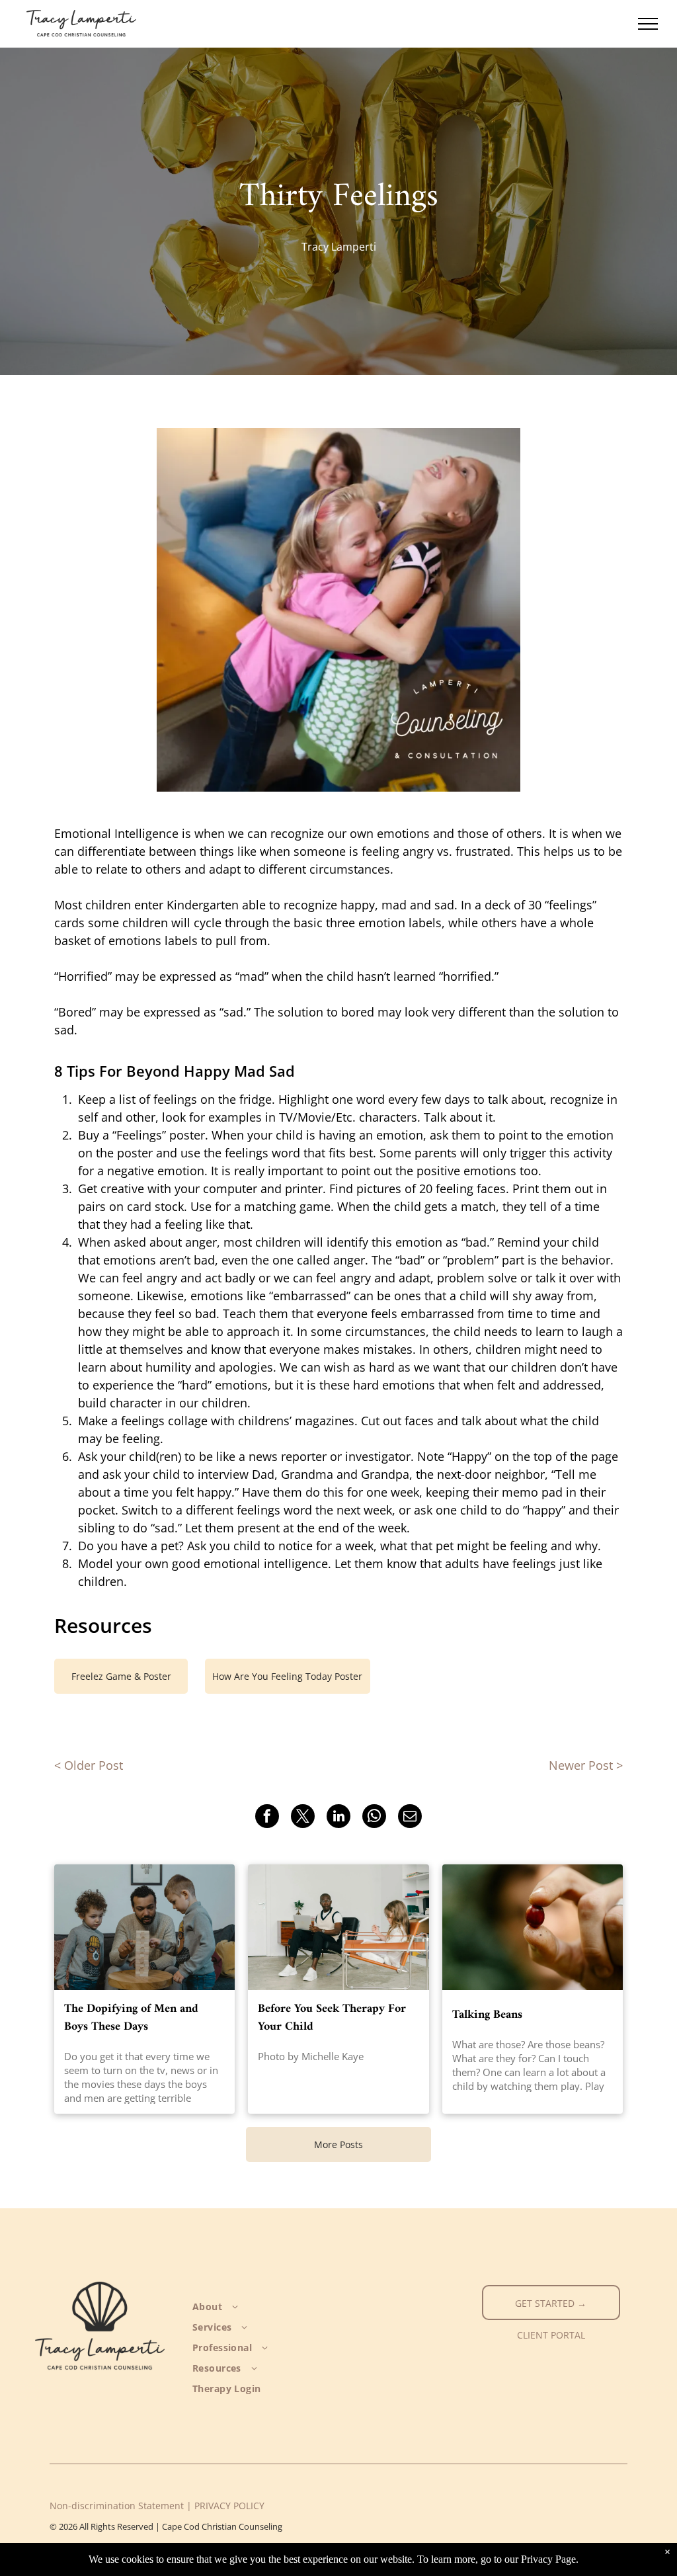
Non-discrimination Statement (117, 2506)
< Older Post (89, 1765)
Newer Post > (586, 1765)
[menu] (648, 24)
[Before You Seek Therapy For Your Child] (338, 1927)
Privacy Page (548, 2559)
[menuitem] (258, 2306)
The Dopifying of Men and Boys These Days (131, 2018)
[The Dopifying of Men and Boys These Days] (144, 1927)
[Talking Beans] (533, 1927)
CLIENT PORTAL (551, 2335)
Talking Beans (487, 2015)
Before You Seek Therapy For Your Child (332, 2018)
